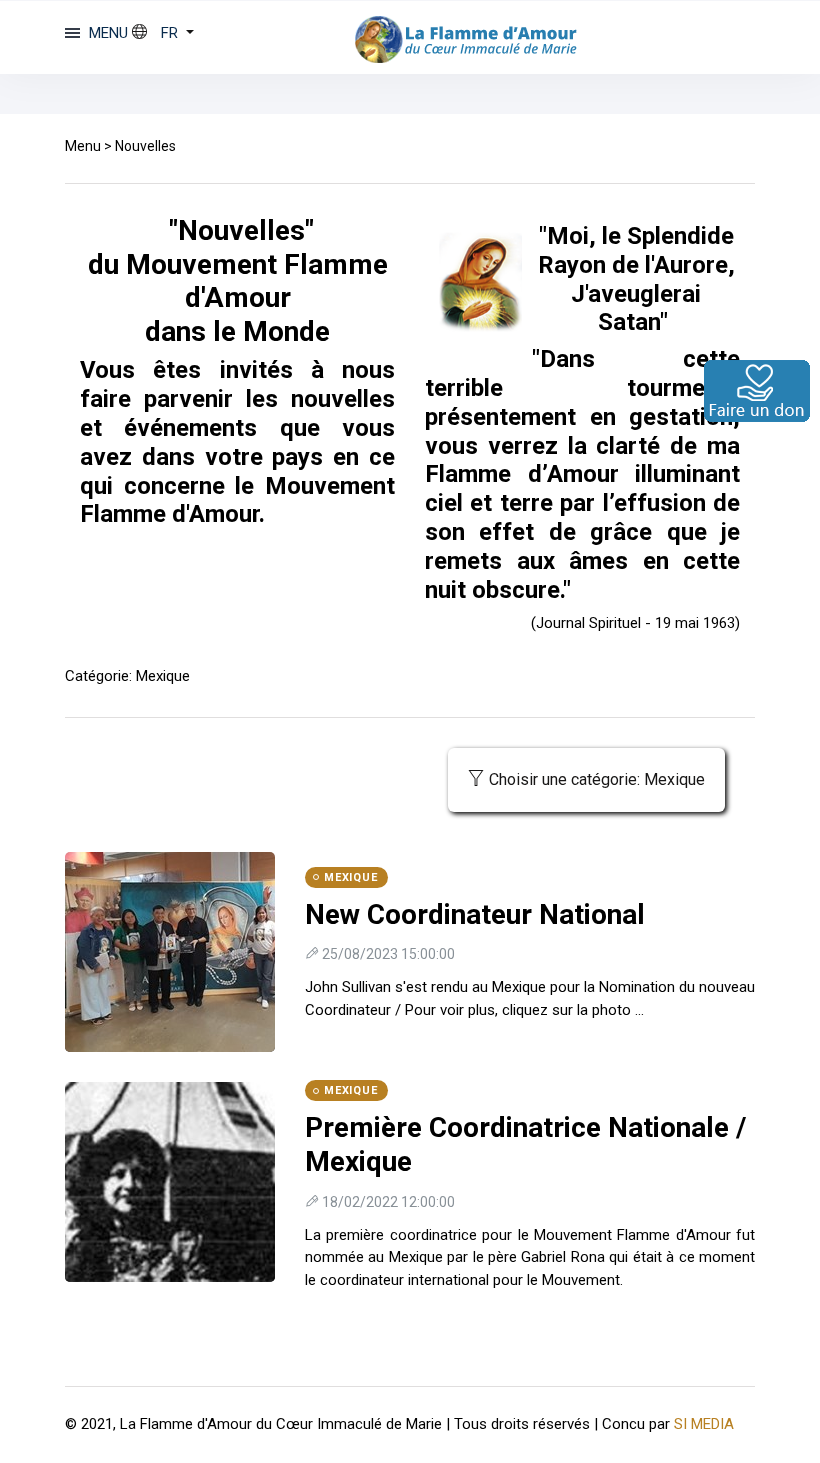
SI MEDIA (704, 1424)
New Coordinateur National (475, 914)
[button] (163, 33)
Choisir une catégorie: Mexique (597, 779)
